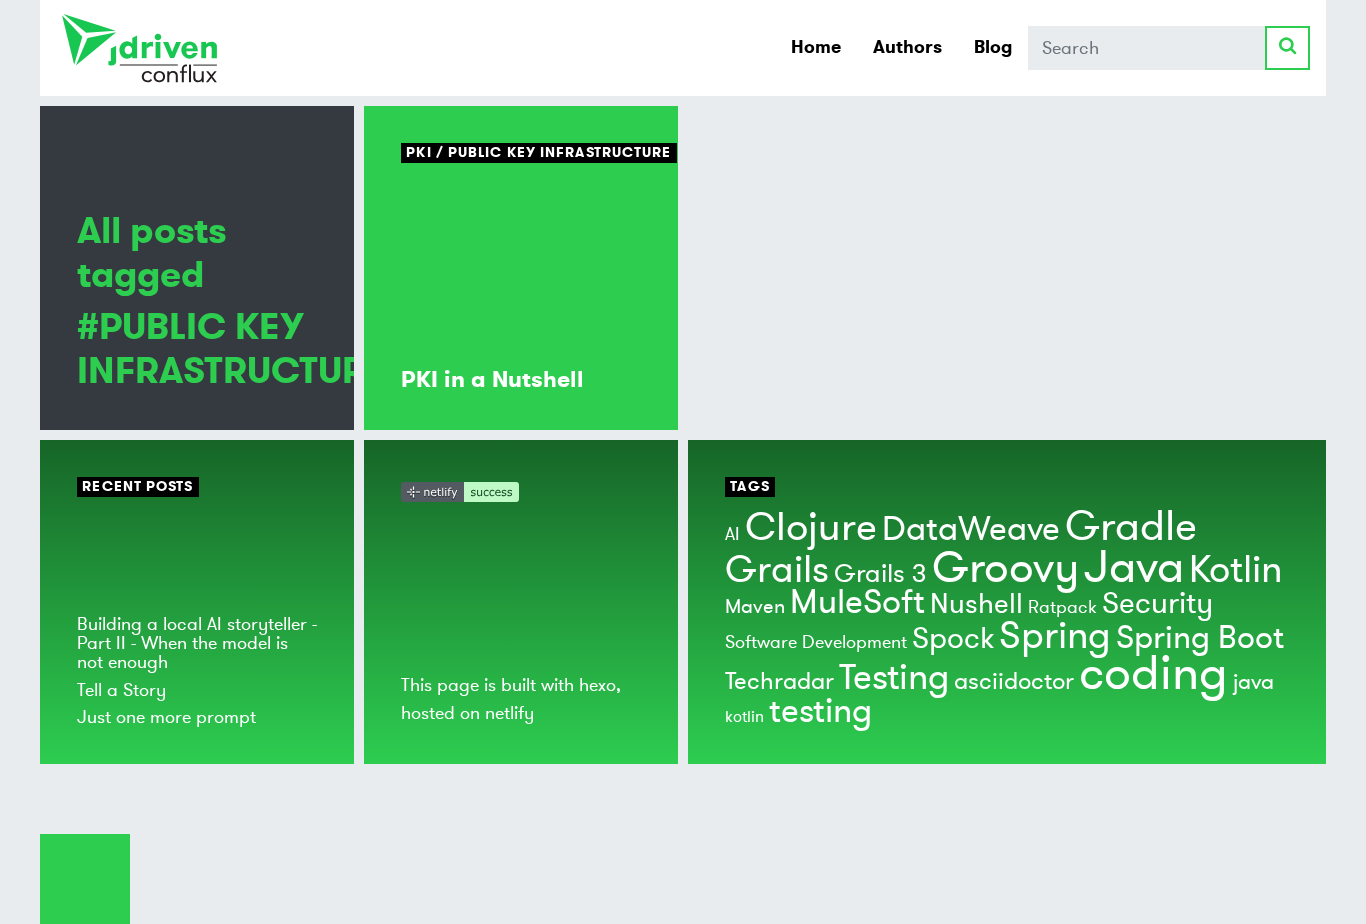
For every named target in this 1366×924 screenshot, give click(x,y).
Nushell (976, 604)
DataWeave (971, 529)
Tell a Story (121, 690)
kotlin (744, 717)
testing (820, 711)
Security (1157, 603)
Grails (777, 570)
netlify (509, 713)
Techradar (779, 681)
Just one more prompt (166, 717)
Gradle (1131, 527)
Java (1134, 567)
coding (1153, 674)
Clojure (811, 527)
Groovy (1005, 568)
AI (732, 534)
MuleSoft (857, 602)
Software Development (816, 642)
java (1253, 682)
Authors (907, 47)
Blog (993, 47)
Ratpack (1062, 607)
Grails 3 (880, 574)
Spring (1055, 636)
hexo (597, 685)
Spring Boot (1200, 638)
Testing (894, 678)
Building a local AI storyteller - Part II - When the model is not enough (197, 643)
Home (816, 47)
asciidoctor (1014, 681)
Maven (755, 606)
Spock (953, 638)
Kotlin (1235, 570)
